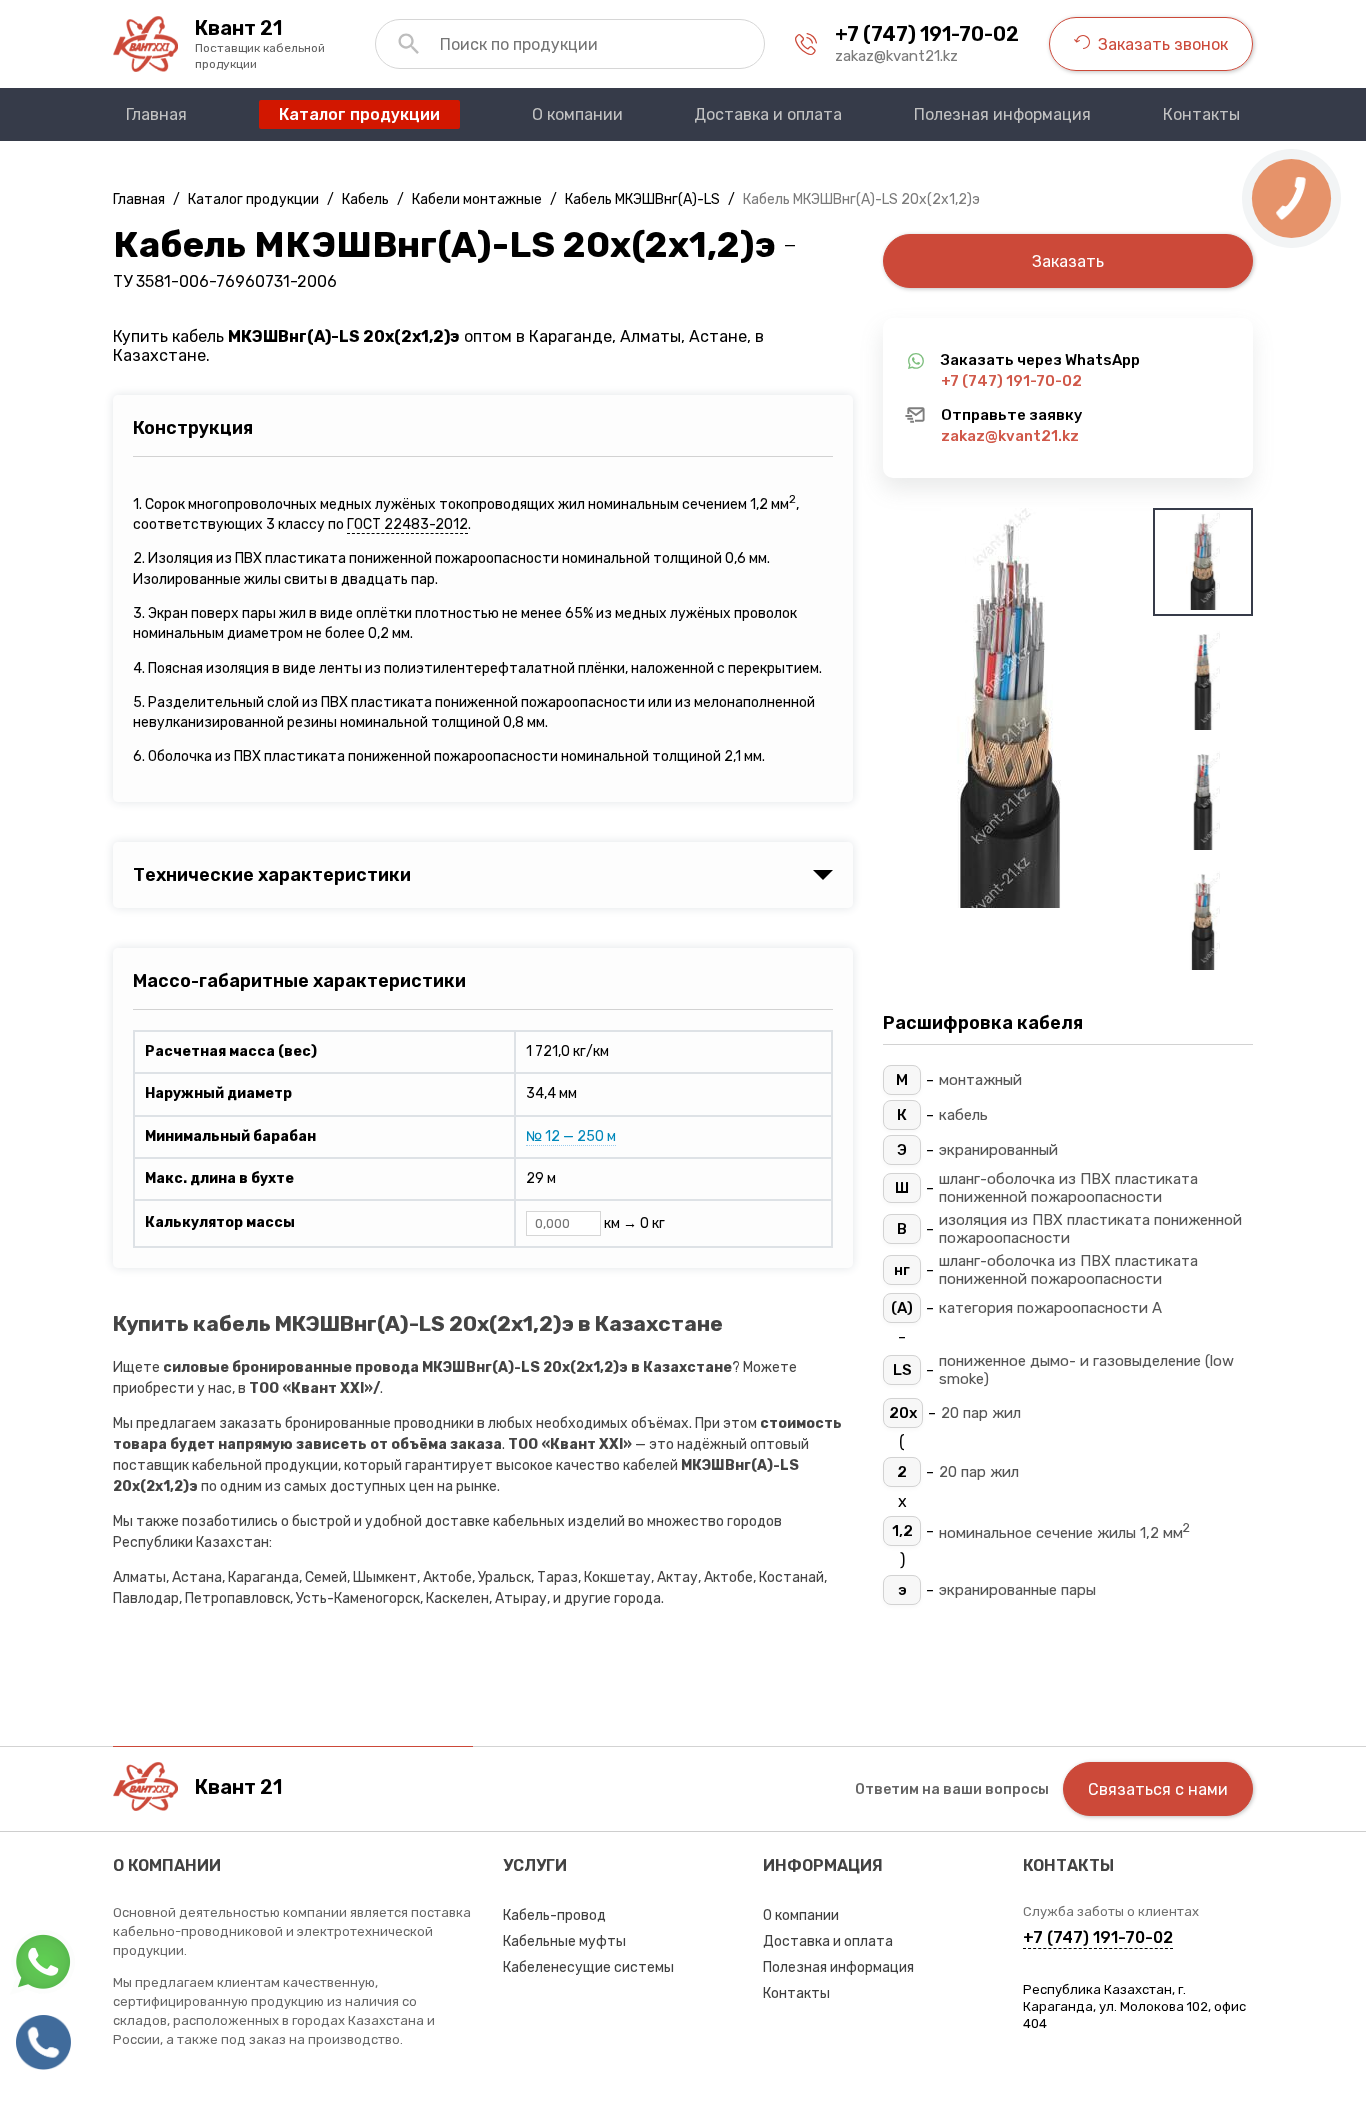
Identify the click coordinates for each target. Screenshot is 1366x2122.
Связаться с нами (1158, 1789)
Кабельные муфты (564, 1941)
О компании (801, 1915)
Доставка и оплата (828, 1941)
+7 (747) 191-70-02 (927, 34)
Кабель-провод (554, 1915)
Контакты (796, 1993)
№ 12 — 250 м (571, 1136)
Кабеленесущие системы (588, 1967)
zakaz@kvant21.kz (896, 56)
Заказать (1068, 261)
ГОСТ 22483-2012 (407, 524)
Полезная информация (838, 1967)
